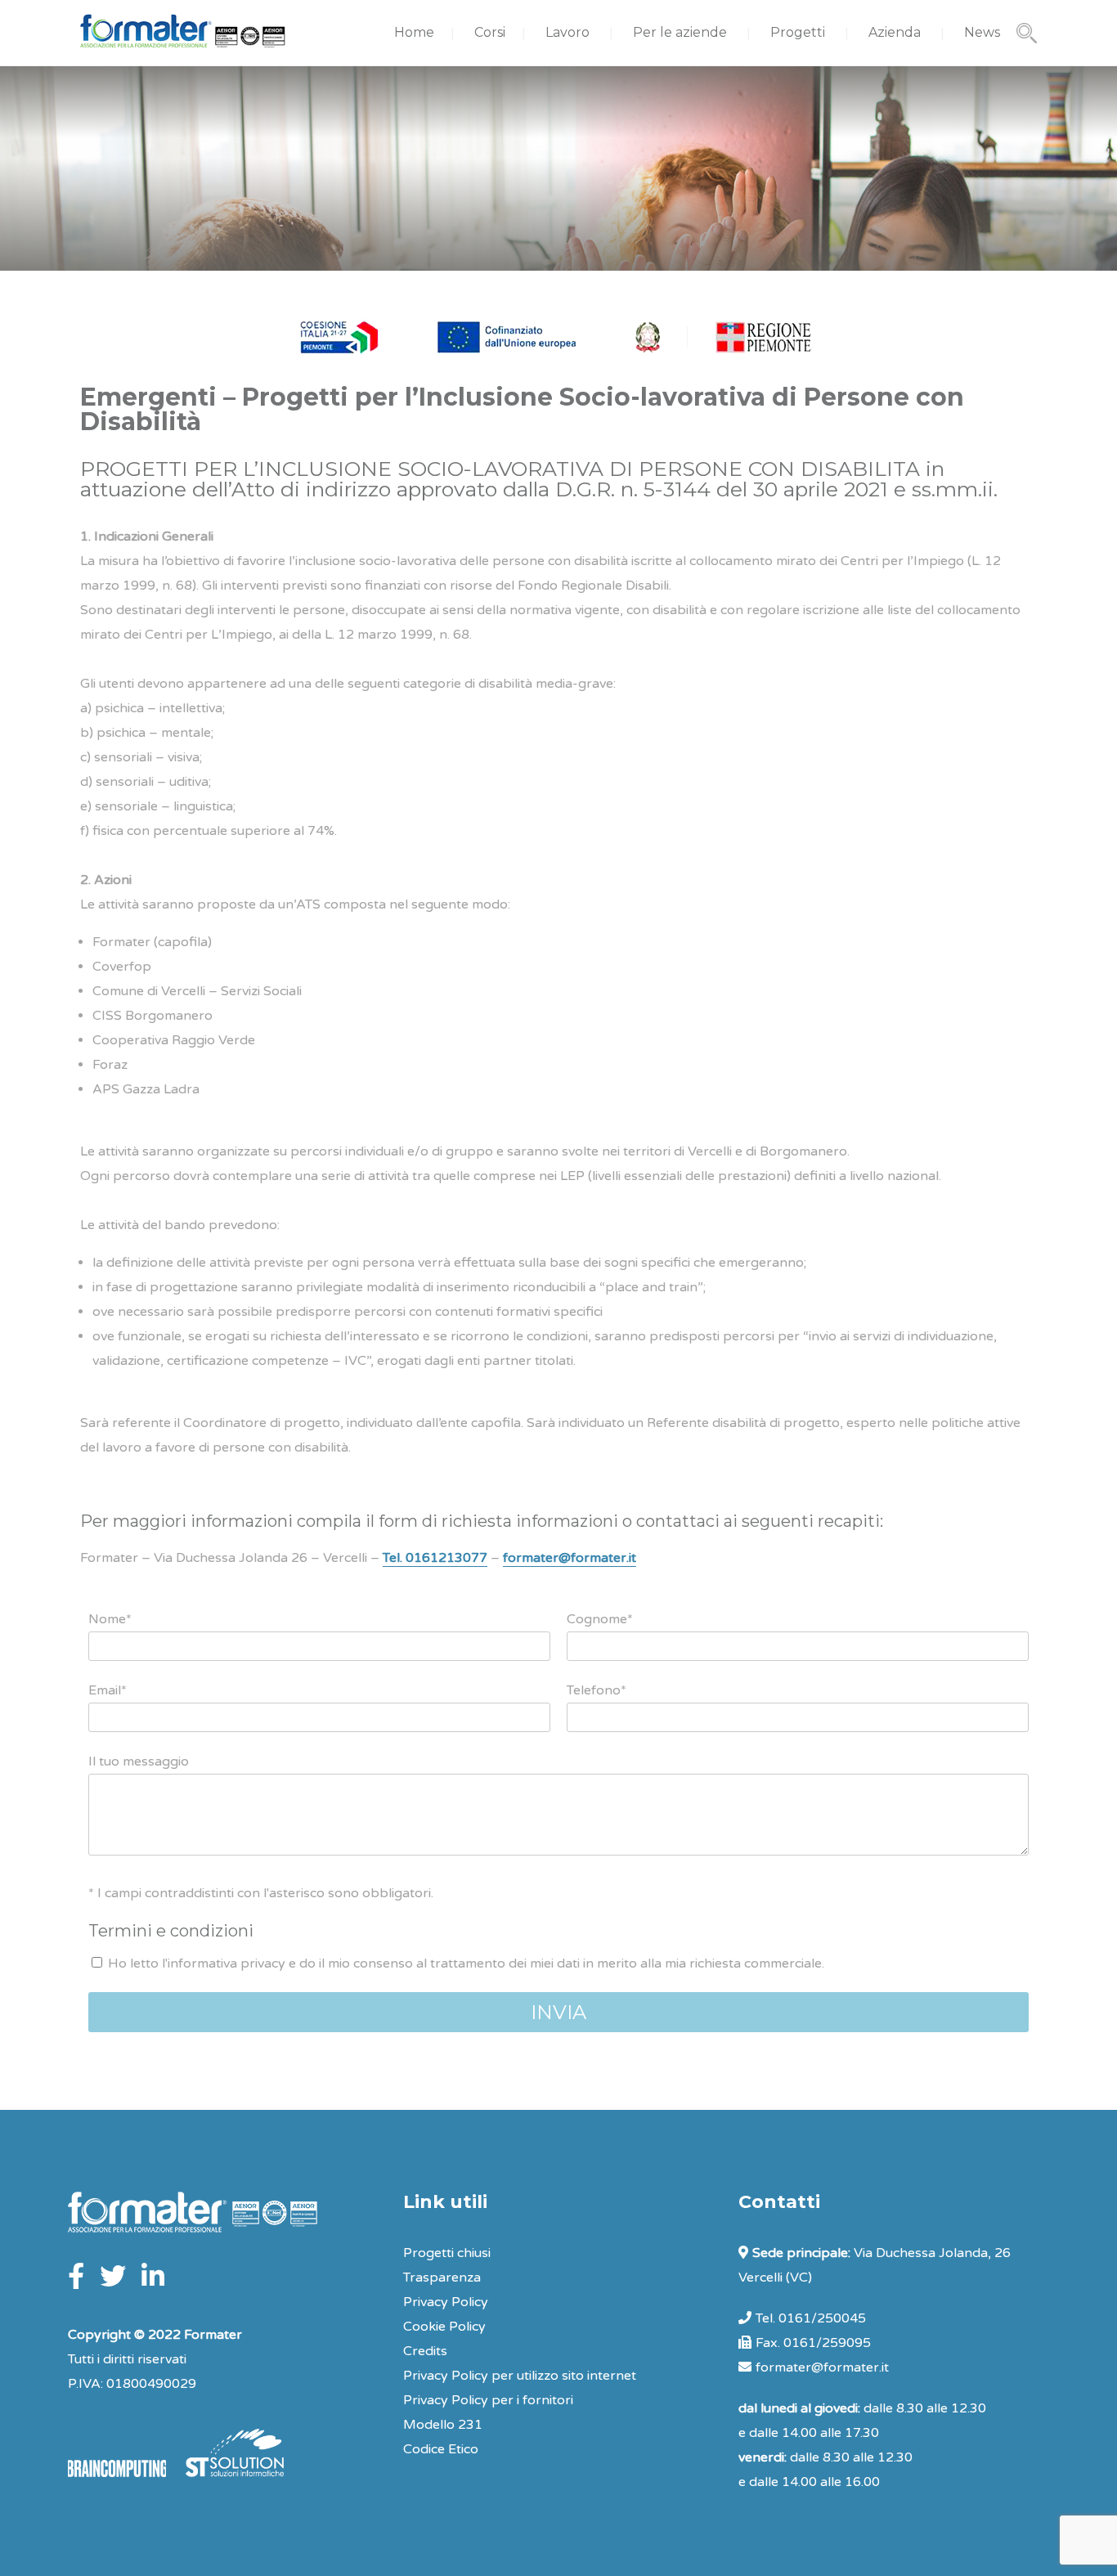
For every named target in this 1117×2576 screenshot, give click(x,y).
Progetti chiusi (447, 2253)
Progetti (798, 32)
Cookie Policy (444, 2327)
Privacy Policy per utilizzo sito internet (520, 2376)
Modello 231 (443, 2425)
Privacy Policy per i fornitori (488, 2400)
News (982, 32)
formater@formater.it (570, 1558)
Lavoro (567, 32)
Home (414, 32)
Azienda (895, 32)
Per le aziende (680, 32)
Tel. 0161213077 (435, 1558)
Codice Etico (441, 2449)
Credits (425, 2351)
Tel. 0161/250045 (811, 2318)
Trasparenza (442, 2278)
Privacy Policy (446, 2302)
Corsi (490, 32)
